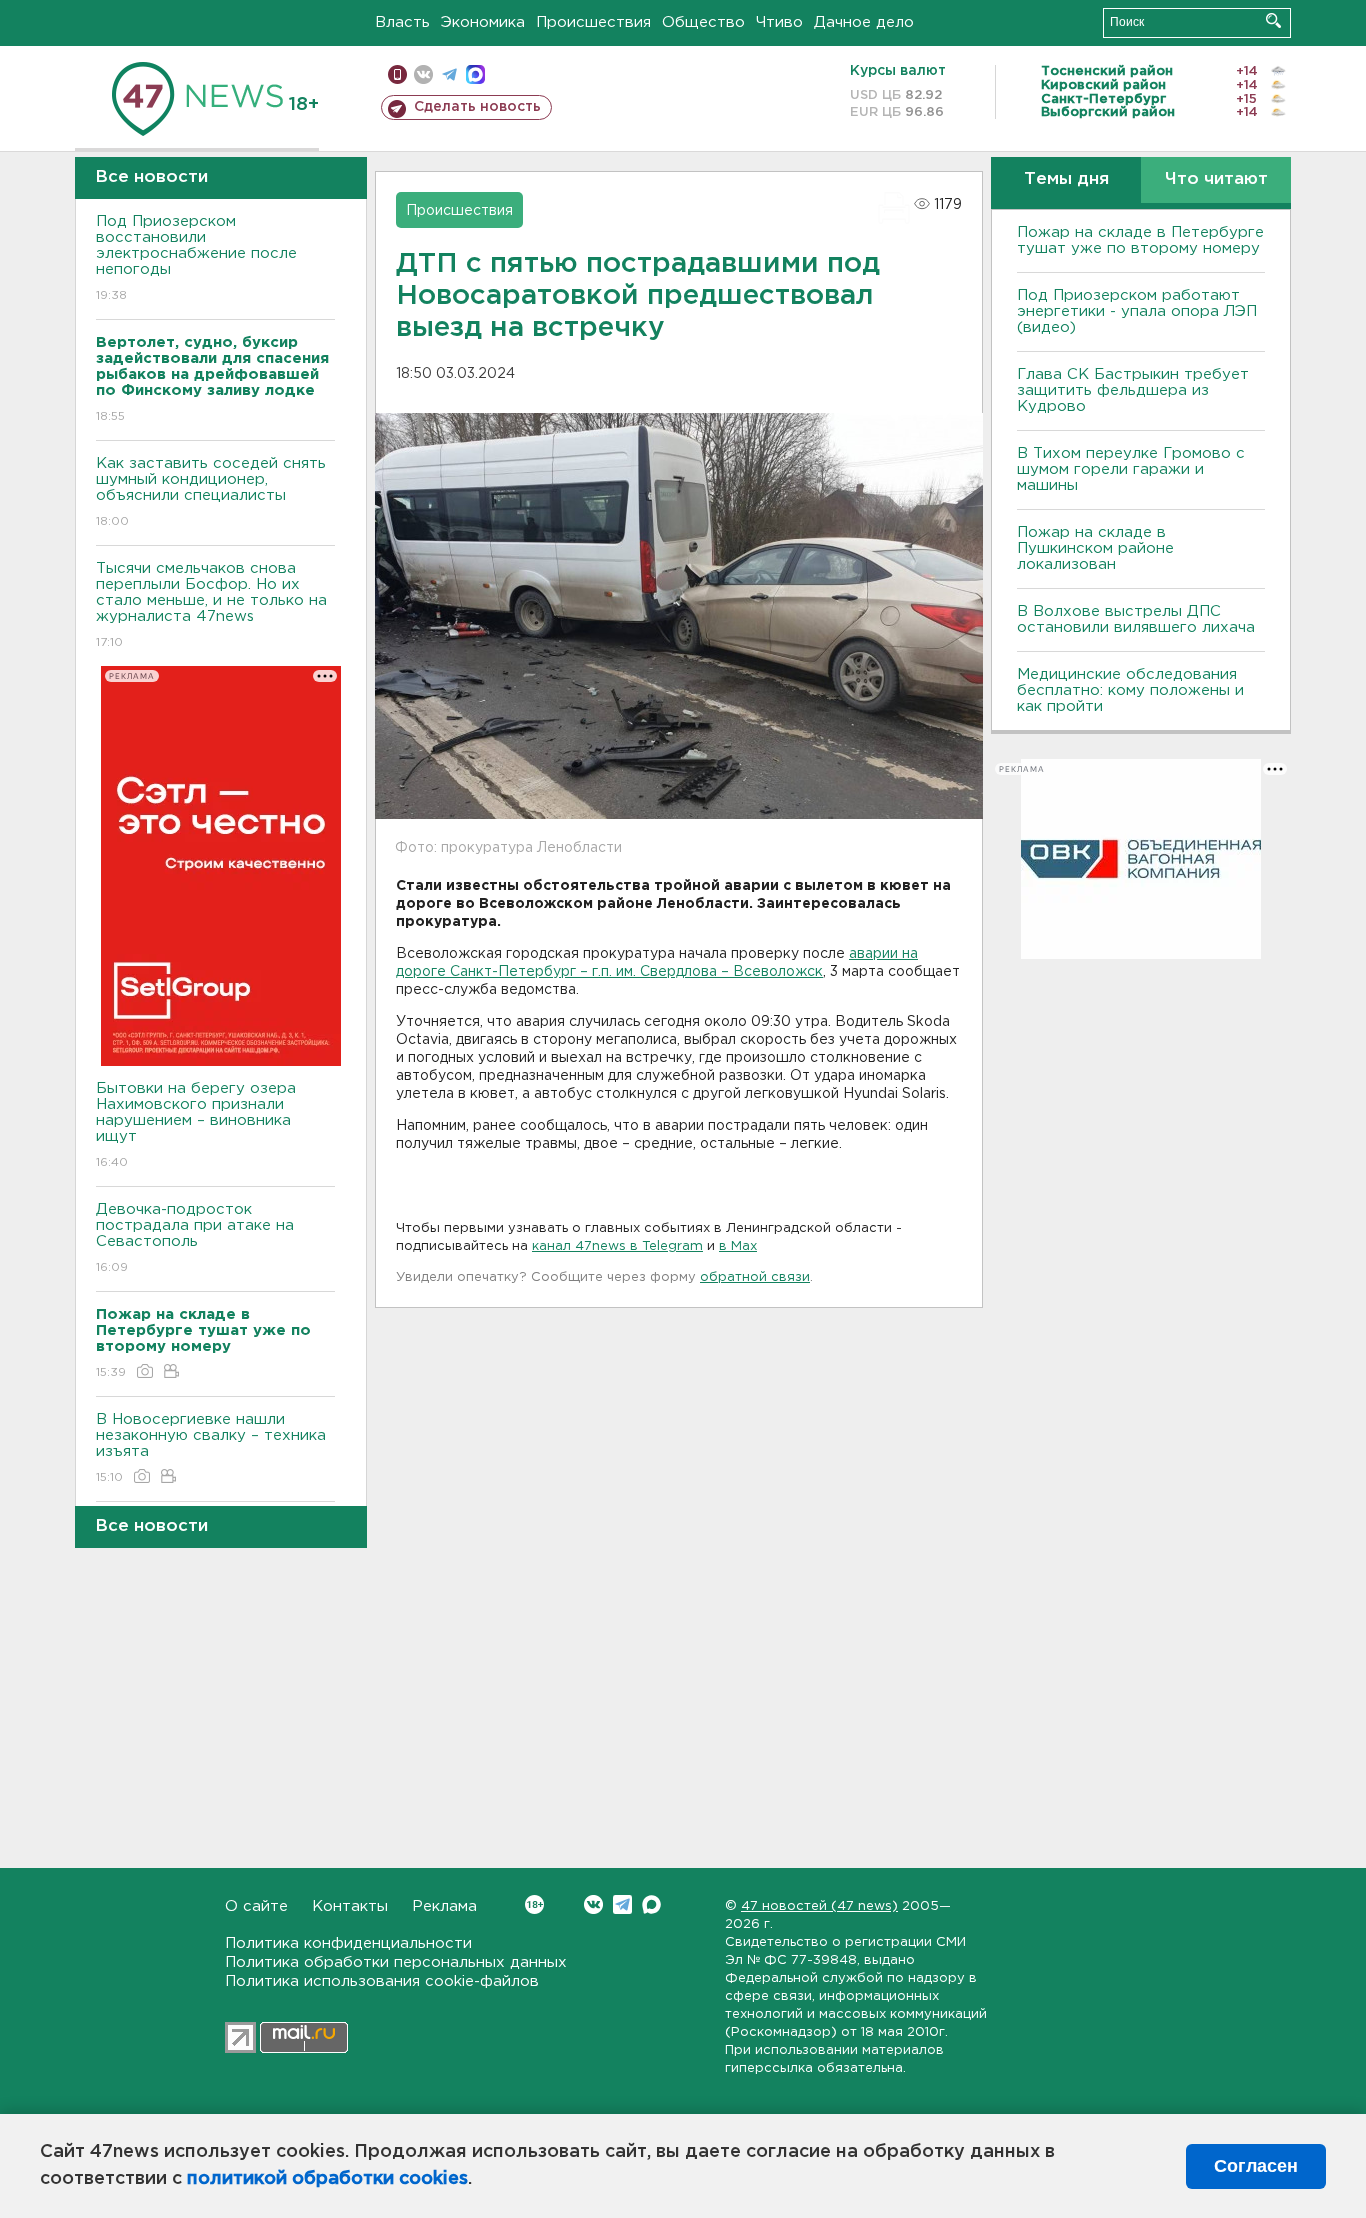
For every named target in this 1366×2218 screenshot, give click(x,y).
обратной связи (755, 1277)
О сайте (256, 1906)
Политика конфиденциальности (348, 1943)
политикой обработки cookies (327, 2179)
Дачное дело (864, 22)
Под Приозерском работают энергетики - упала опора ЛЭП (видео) (1137, 311)
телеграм (449, 74)
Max (651, 1904)
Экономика (483, 22)
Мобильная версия (397, 74)
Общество (703, 22)
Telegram (622, 1904)
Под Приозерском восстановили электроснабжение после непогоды (196, 258)
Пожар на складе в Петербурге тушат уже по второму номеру (1140, 240)
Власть (402, 22)
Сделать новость (477, 107)
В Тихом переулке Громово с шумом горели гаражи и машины (1131, 469)
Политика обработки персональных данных (396, 1962)
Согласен (1256, 2166)
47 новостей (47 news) (819, 1906)
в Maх (738, 1246)
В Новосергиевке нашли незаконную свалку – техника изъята (211, 1448)
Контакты (350, 1906)
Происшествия (593, 22)
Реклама (444, 1906)
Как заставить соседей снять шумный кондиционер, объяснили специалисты (211, 492)
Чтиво (779, 22)
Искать (1273, 20)
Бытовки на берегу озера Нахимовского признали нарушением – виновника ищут (196, 1125)
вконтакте (423, 74)
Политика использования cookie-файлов (382, 1981)
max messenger (475, 74)
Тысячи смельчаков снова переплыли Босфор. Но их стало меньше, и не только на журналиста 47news (211, 605)
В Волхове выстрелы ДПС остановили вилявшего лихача (1136, 619)
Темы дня (1066, 179)
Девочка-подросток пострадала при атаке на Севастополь (195, 1238)
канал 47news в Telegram (617, 1246)
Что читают (1216, 179)
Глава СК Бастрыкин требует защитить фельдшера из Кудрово (1133, 390)
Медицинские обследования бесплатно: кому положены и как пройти (1130, 690)
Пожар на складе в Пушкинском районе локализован (1095, 548)
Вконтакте (593, 1904)
